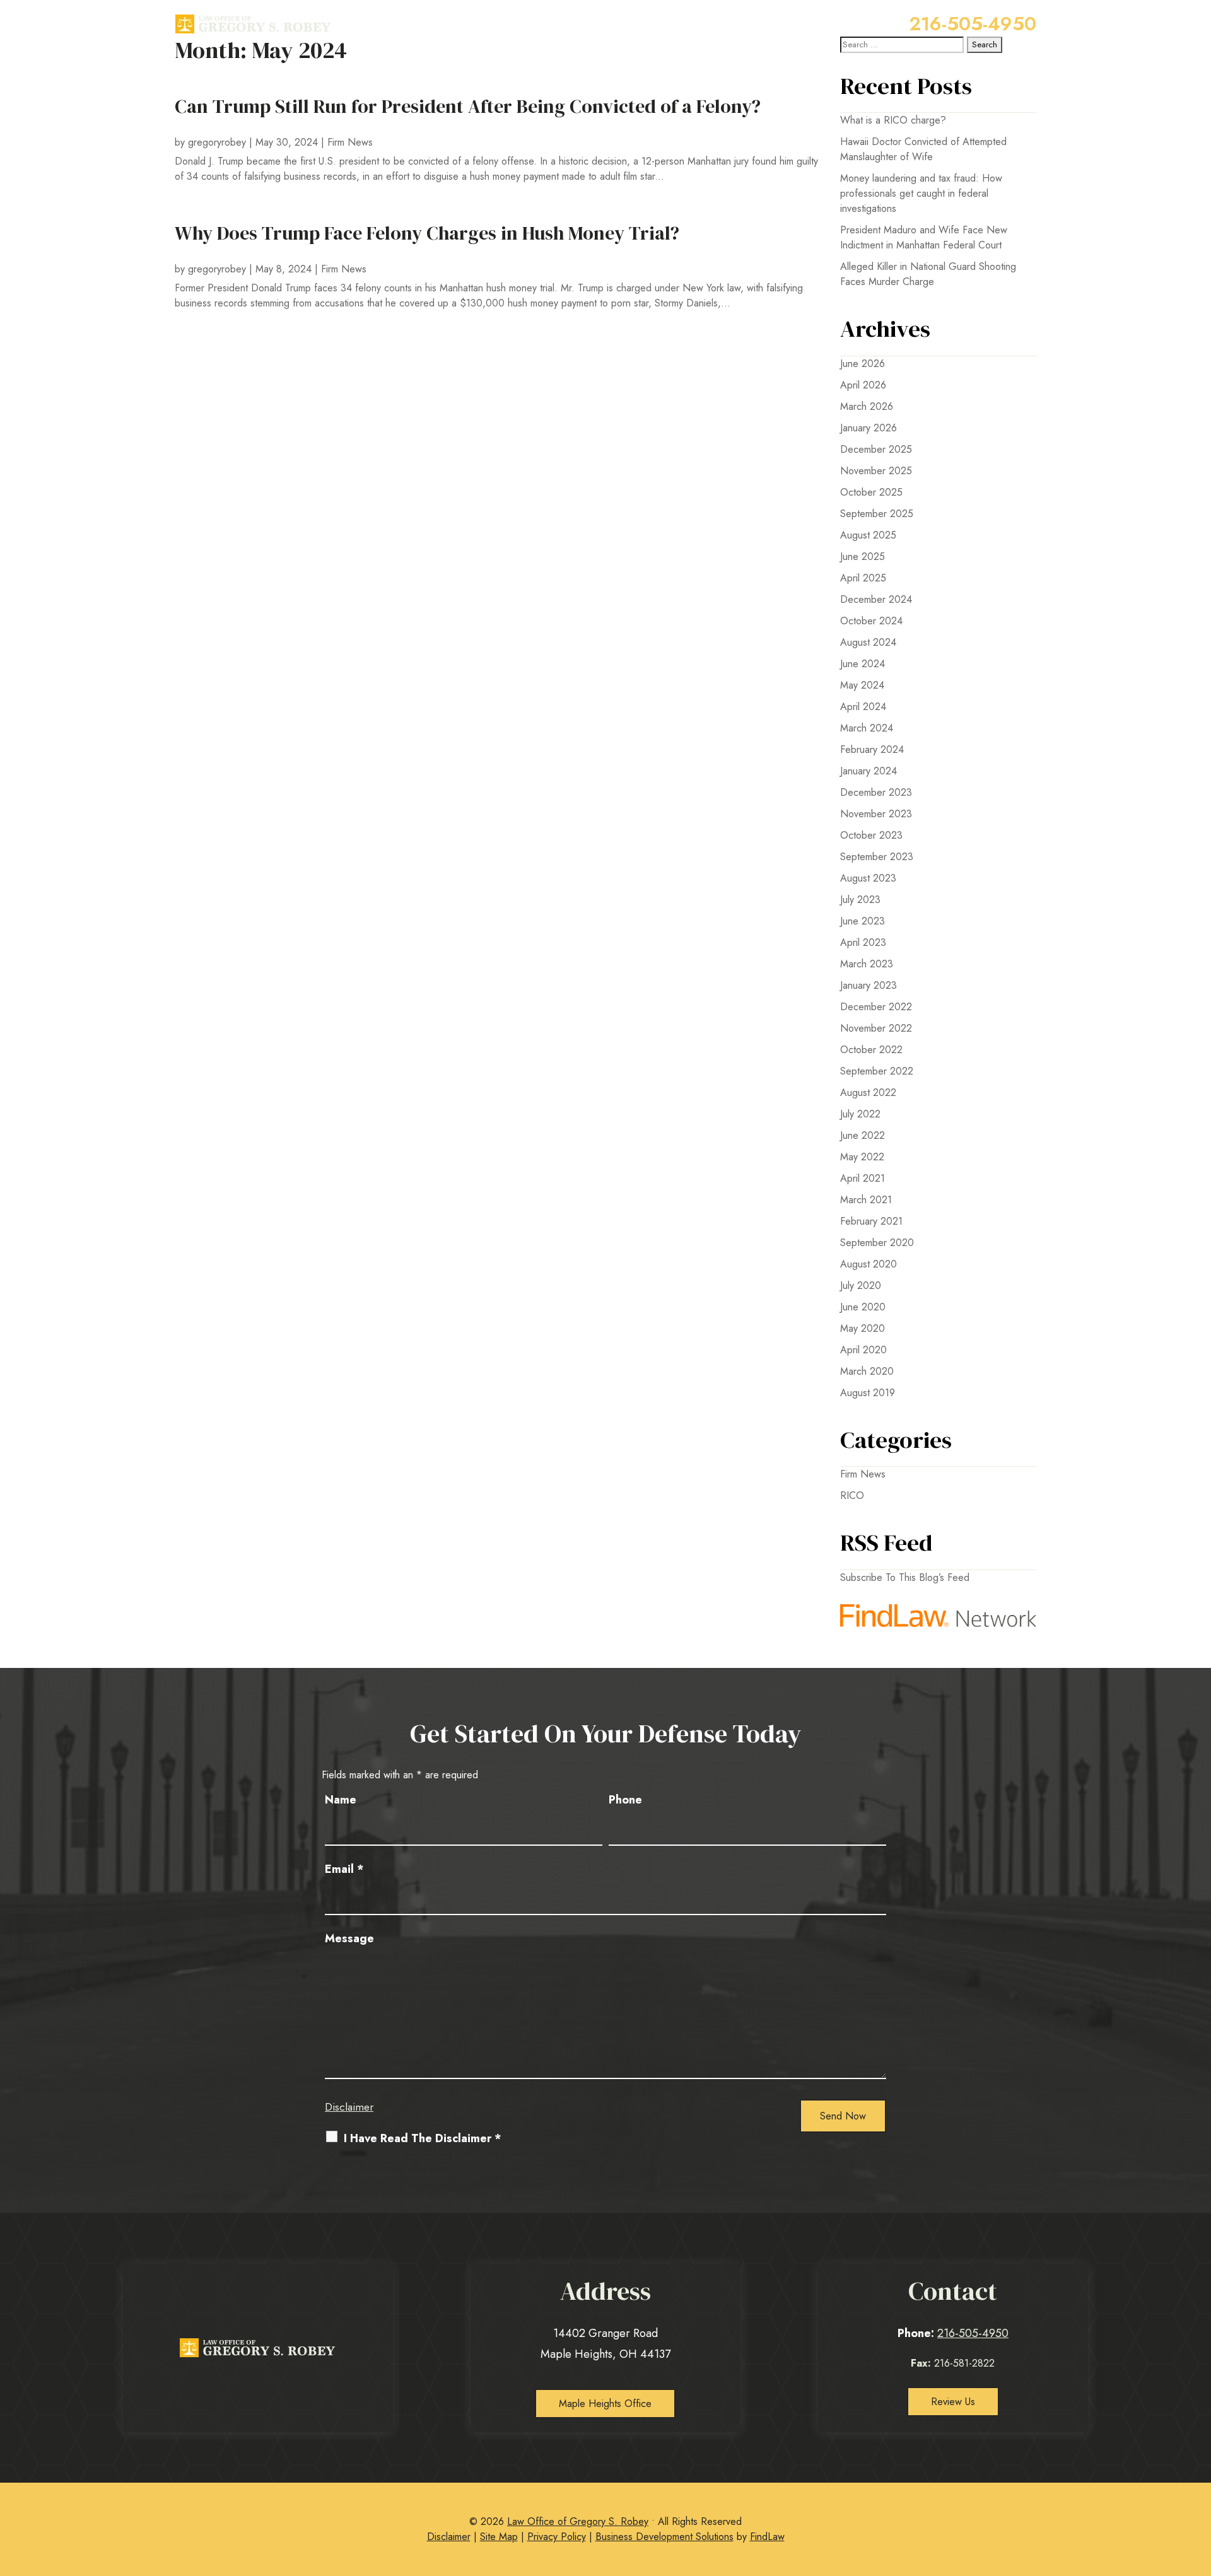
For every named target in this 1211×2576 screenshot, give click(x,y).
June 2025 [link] (863, 557)
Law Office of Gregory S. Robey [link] (578, 2521)
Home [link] (485, 23)
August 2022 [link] (868, 1093)
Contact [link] (723, 23)
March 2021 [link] (866, 1200)
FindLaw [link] (767, 2537)
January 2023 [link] (869, 985)
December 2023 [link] (876, 792)
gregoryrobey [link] (217, 142)
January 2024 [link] (869, 771)
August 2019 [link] (868, 1393)
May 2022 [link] (862, 1157)
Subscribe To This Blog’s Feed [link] (905, 1577)
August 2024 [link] (868, 642)
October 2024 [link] (871, 621)
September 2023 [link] (877, 857)
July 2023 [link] (860, 900)
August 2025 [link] (868, 535)
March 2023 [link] (867, 964)
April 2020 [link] (863, 1350)
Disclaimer (349, 2107)
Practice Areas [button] (606, 23)
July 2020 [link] (861, 1285)
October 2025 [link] (871, 492)
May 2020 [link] (863, 1328)
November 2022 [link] (876, 1028)
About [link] (529, 23)
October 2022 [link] (871, 1050)
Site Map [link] (499, 2537)
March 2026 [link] (867, 406)
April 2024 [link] (863, 707)
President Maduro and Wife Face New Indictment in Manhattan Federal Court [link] (924, 237)
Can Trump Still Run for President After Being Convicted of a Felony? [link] (468, 106)
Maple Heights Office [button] (605, 2404)
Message (349, 1938)
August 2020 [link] (869, 1264)
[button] (1198, 2484)
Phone (625, 1800)
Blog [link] (679, 23)
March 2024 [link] (867, 728)
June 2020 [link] (863, 1307)
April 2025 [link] (863, 578)
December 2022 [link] (876, 1007)
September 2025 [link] (877, 514)
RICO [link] (852, 1495)
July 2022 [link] (860, 1114)
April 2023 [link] (863, 942)
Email (344, 1869)
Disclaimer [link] (449, 2537)
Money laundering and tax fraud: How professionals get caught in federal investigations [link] (921, 193)
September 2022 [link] (877, 1071)
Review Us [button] (953, 2402)
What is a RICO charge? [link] (893, 120)
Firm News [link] (350, 142)
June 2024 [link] (863, 664)
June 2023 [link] (863, 921)
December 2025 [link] (876, 449)
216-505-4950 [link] (973, 24)
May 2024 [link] (862, 685)
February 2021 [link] (871, 1221)
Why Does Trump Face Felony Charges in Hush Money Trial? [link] (427, 233)
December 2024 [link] (876, 599)
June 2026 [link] (863, 364)
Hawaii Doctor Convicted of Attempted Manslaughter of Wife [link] (923, 149)
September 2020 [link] (877, 1243)
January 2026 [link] (869, 428)
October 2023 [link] (871, 835)
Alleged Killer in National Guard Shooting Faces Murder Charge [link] (928, 274)
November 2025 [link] (876, 471)
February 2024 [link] (872, 749)
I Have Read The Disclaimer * (423, 2139)
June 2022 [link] (863, 1135)
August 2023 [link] (868, 878)
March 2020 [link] (867, 1371)
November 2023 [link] (876, 814)
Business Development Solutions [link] (664, 2537)
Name (341, 1800)
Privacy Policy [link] (557, 2537)
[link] (254, 24)
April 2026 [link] (863, 385)
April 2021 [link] (863, 1178)
